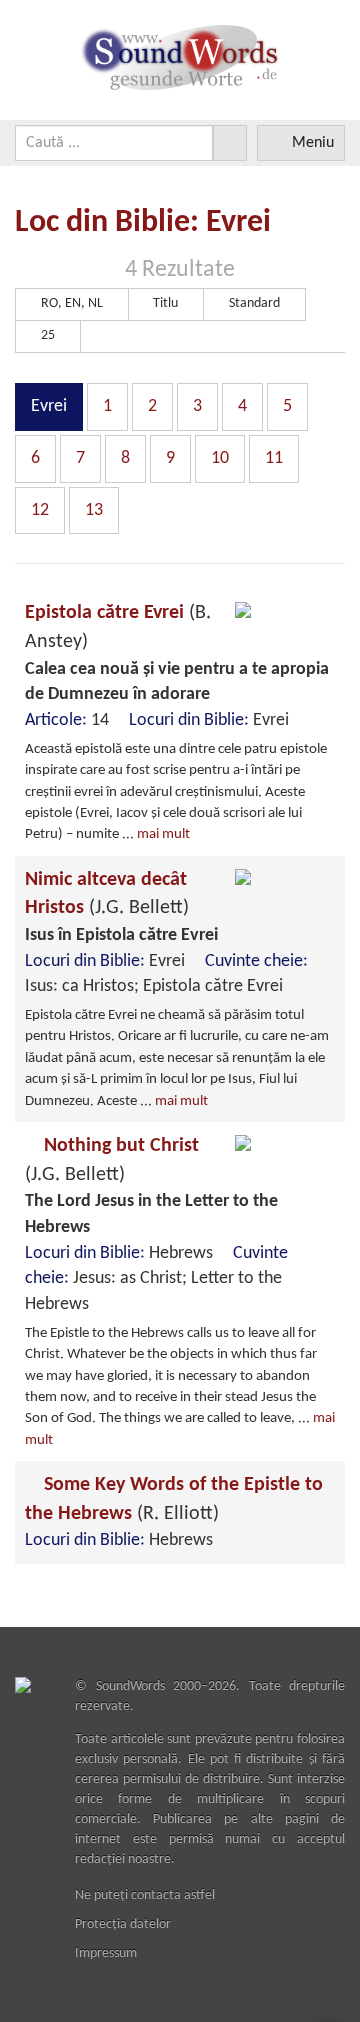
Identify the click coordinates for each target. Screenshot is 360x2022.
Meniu (313, 143)
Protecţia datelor (123, 1924)
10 (220, 458)
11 (274, 458)
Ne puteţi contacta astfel (145, 1895)
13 (94, 510)
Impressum (106, 1953)
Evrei (49, 406)
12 (40, 510)
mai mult (163, 834)
